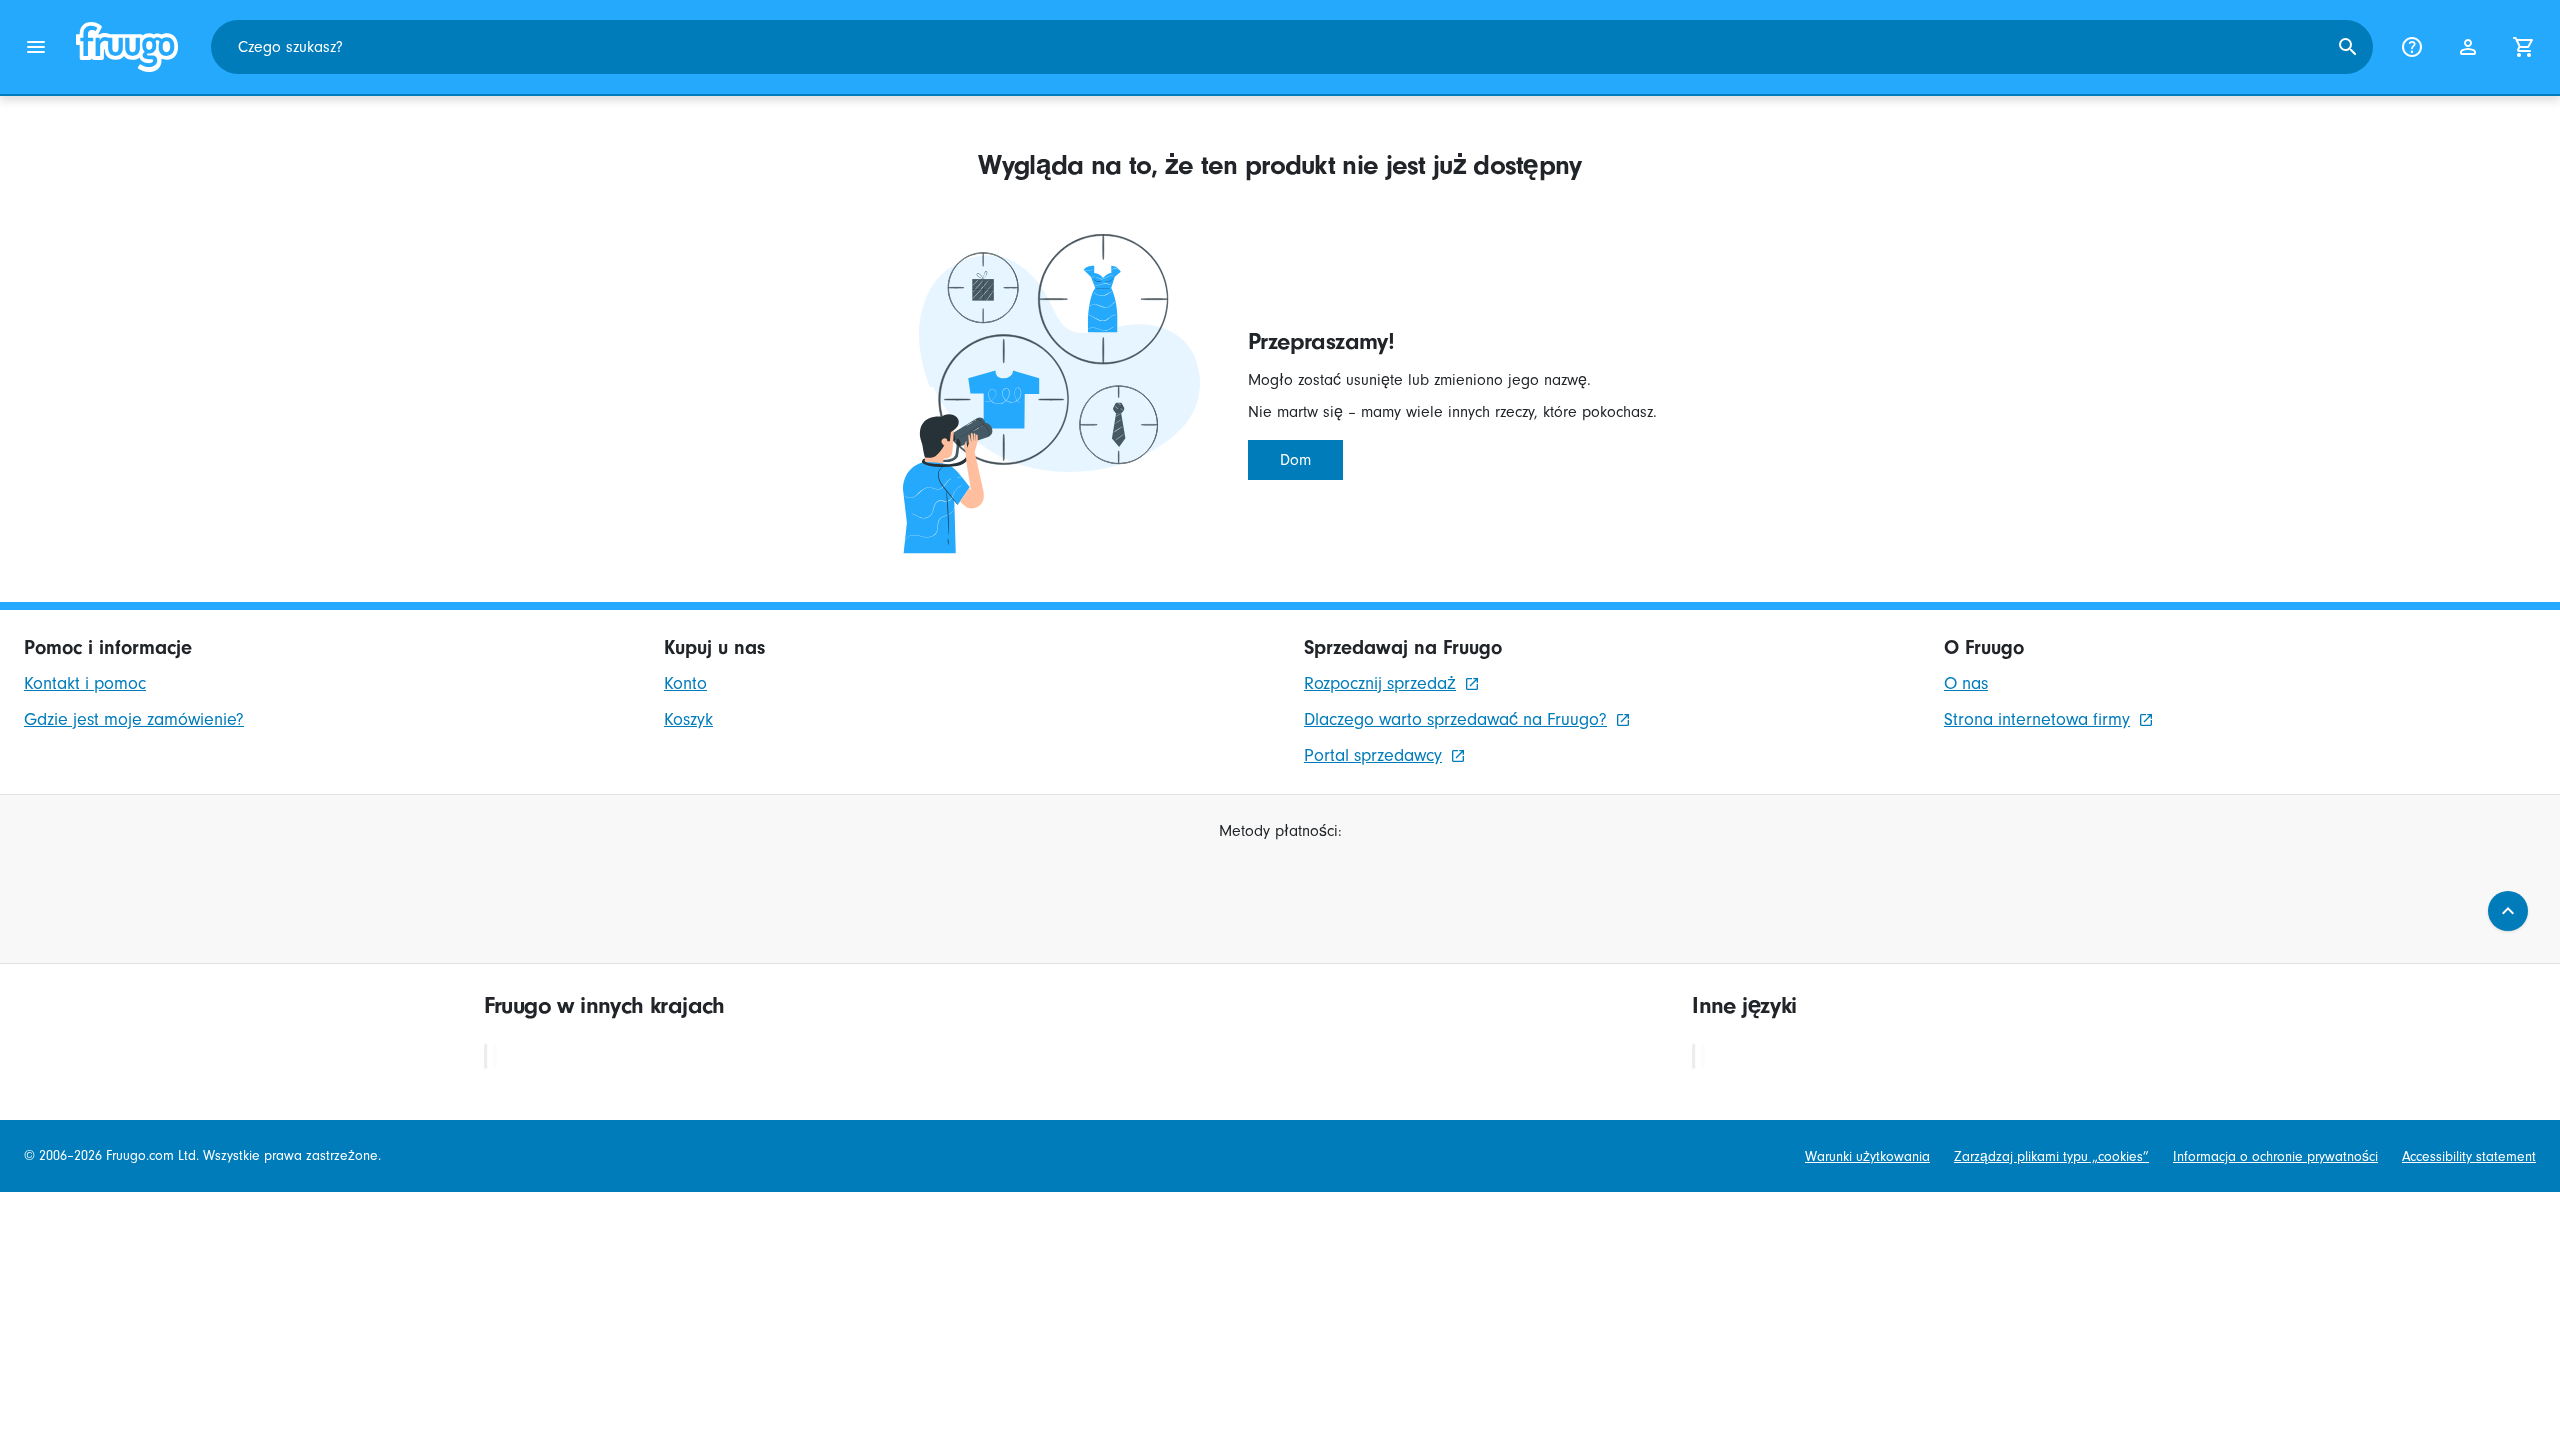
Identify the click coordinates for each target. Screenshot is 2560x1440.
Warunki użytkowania (1867, 1156)
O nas (1966, 683)
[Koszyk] (2524, 47)
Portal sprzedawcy (1373, 755)
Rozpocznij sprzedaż (1380, 683)
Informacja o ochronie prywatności (2275, 1156)
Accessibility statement (2469, 1156)
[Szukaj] (2348, 47)
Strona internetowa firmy (2037, 719)
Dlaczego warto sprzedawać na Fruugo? (1455, 719)
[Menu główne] (36, 47)
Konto (685, 683)
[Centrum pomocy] (2412, 47)
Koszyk (688, 719)
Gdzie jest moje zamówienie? (134, 719)
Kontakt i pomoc (85, 683)
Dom (1295, 460)
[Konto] (2468, 47)
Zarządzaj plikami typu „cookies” (2051, 1156)
